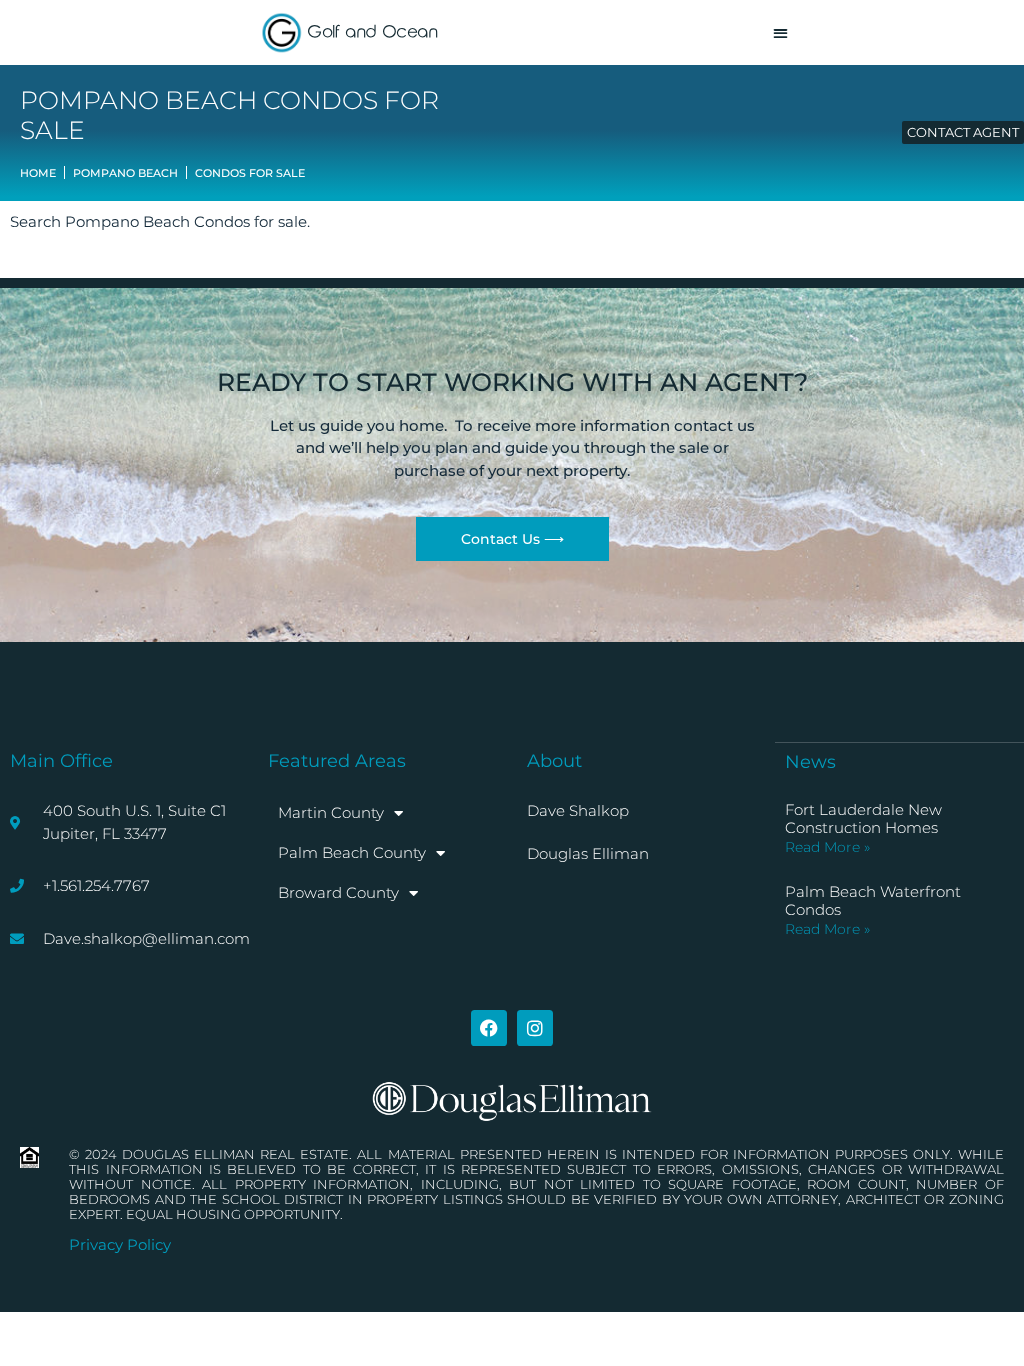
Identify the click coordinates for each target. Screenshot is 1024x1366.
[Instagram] (535, 1028)
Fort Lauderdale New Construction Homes (863, 818)
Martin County (331, 812)
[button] (780, 32)
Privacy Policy (120, 1244)
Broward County (338, 892)
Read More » (827, 847)
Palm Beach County (352, 852)
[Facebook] (489, 1028)
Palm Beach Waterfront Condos (873, 900)
